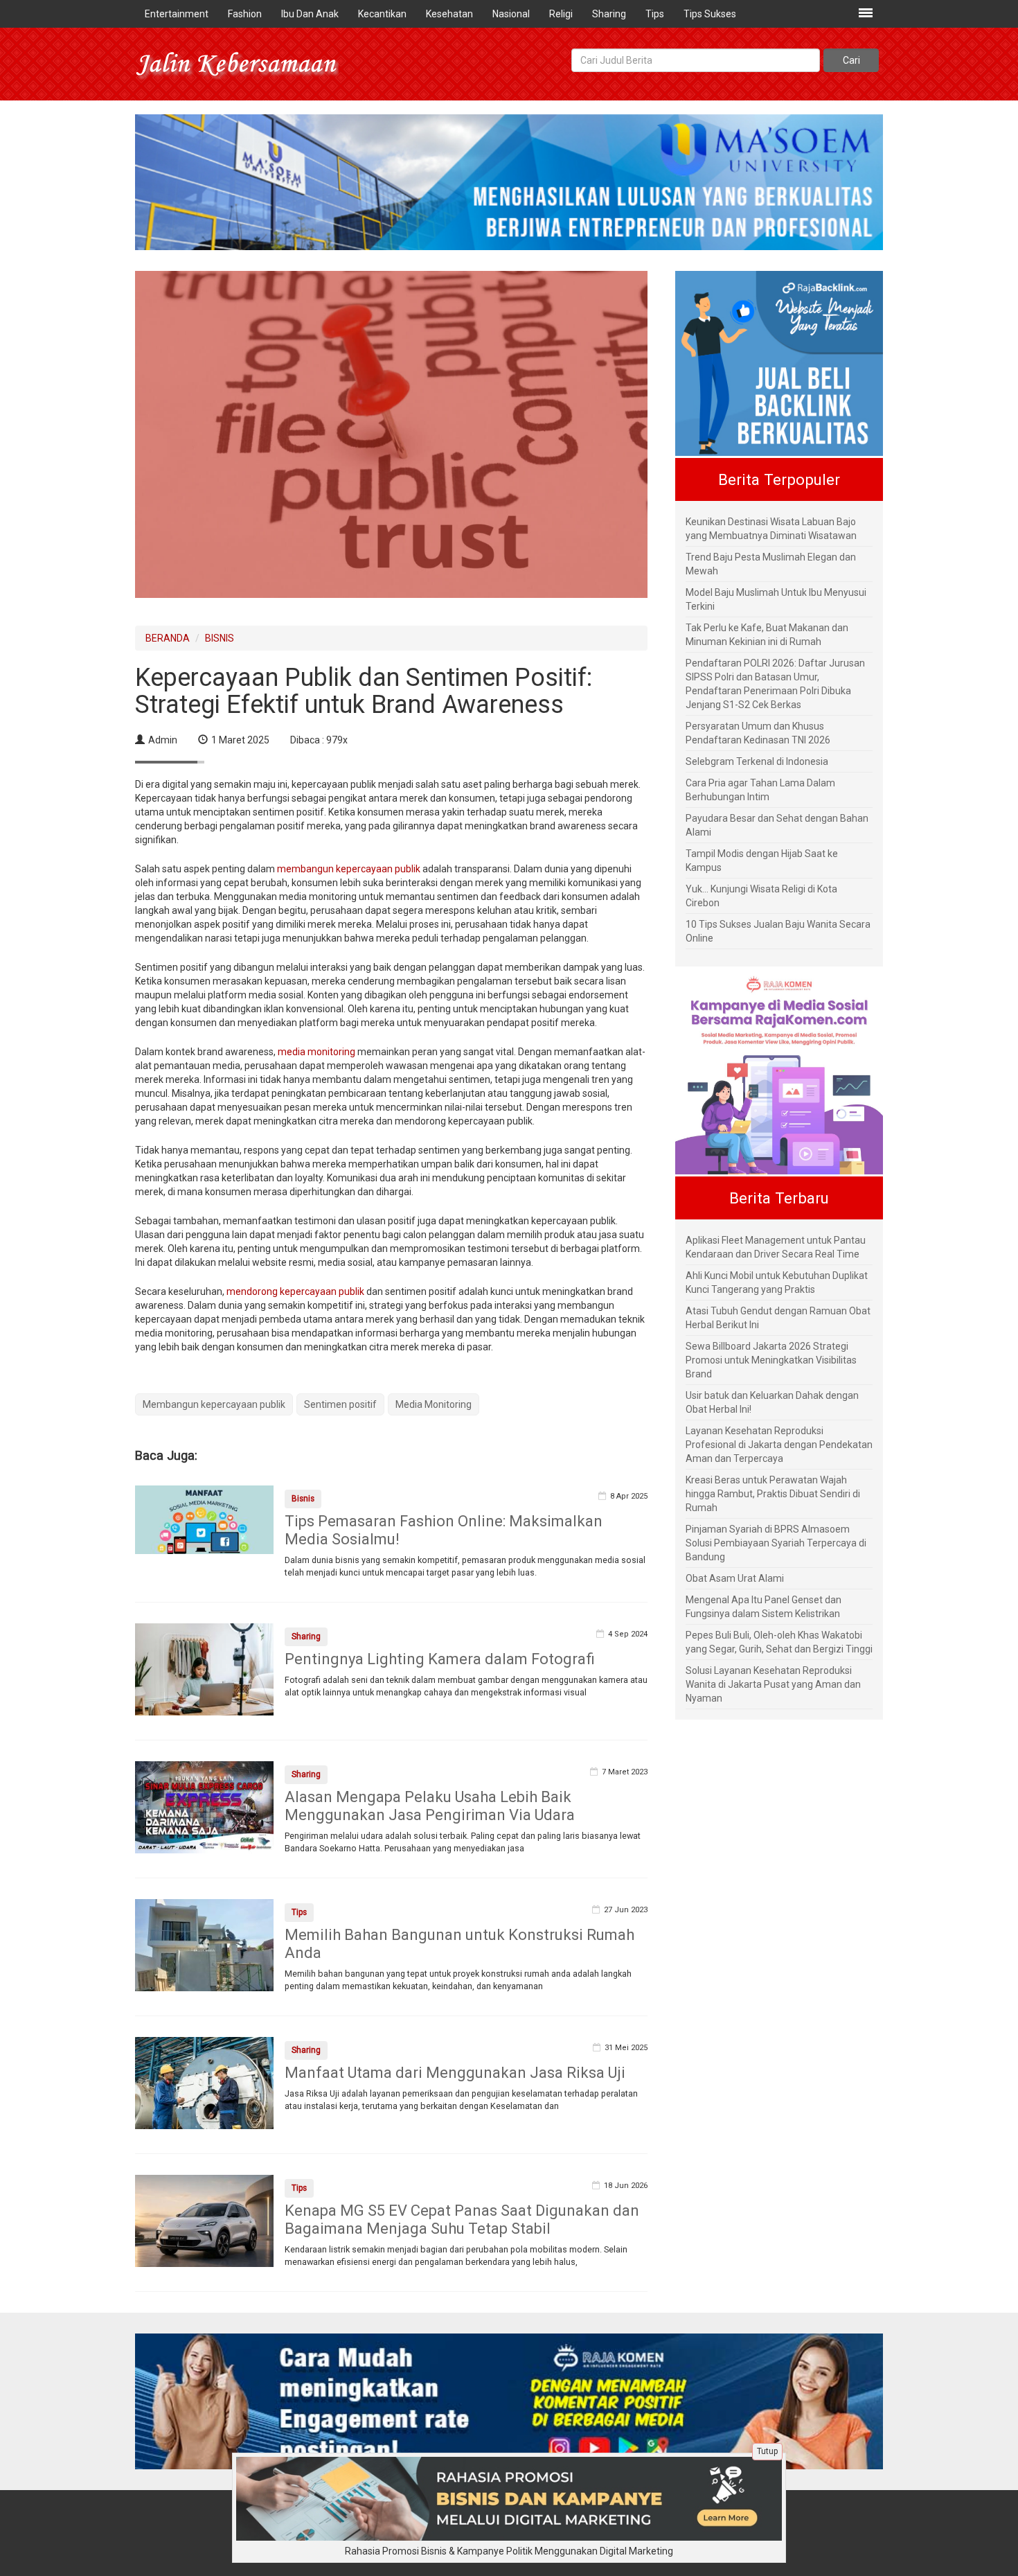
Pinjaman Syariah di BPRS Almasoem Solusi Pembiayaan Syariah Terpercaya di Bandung (776, 1543)
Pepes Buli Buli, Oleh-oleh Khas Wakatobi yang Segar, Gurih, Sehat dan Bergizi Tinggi (779, 1642)
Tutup (767, 2451)
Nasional (511, 14)
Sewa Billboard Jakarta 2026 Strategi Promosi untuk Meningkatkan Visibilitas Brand (771, 1360)
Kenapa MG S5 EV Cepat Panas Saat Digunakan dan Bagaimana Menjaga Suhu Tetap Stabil (462, 2220)
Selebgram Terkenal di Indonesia (757, 761)
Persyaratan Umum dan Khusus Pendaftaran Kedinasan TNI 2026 (758, 733)
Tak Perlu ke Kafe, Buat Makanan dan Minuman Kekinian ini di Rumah (767, 635)
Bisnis (303, 1499)
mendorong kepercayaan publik (295, 1291)
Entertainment (177, 14)
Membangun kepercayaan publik (214, 1404)
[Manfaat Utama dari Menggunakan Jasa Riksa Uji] (204, 2082)
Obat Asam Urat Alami (735, 1578)
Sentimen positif (340, 1404)
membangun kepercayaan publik (349, 869)
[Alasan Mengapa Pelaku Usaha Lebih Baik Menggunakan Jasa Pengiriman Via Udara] (204, 1806)
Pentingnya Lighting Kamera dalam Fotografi (440, 1659)
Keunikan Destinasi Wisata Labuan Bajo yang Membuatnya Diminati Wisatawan (771, 529)
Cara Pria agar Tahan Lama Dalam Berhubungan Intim (760, 790)
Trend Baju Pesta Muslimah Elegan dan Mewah (771, 564)
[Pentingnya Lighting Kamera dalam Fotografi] (204, 1668)
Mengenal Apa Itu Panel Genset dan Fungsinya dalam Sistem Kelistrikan (763, 1607)
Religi (561, 14)
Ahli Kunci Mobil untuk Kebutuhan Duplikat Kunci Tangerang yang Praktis (777, 1282)
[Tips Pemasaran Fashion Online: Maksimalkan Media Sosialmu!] (204, 1519)
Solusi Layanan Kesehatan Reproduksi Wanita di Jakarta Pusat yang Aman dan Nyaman (773, 1684)
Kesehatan (449, 14)
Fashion (245, 14)
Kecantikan (382, 14)
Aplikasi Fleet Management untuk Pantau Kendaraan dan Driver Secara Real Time (776, 1247)
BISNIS (220, 638)
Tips (655, 14)
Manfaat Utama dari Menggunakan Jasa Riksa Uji (455, 2073)
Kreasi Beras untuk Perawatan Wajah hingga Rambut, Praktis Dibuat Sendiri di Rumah (773, 1494)
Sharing (609, 14)
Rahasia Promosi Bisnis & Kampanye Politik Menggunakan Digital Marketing (509, 2551)
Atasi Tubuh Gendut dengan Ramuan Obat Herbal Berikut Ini (778, 1318)
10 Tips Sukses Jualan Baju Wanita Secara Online (778, 931)
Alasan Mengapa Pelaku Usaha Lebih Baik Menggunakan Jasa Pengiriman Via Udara (430, 1806)
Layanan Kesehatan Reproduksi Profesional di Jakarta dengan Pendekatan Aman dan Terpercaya (779, 1445)
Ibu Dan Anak (310, 14)
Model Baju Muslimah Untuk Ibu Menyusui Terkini (776, 599)
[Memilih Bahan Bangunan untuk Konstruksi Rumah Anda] (204, 1944)
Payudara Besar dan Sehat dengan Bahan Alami (777, 825)
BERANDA (168, 638)
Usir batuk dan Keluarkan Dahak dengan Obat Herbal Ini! (772, 1402)
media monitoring (316, 1052)
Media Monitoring (434, 1404)
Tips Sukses (710, 14)
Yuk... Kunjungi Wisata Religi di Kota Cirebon (761, 896)
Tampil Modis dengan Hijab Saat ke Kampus (762, 861)
